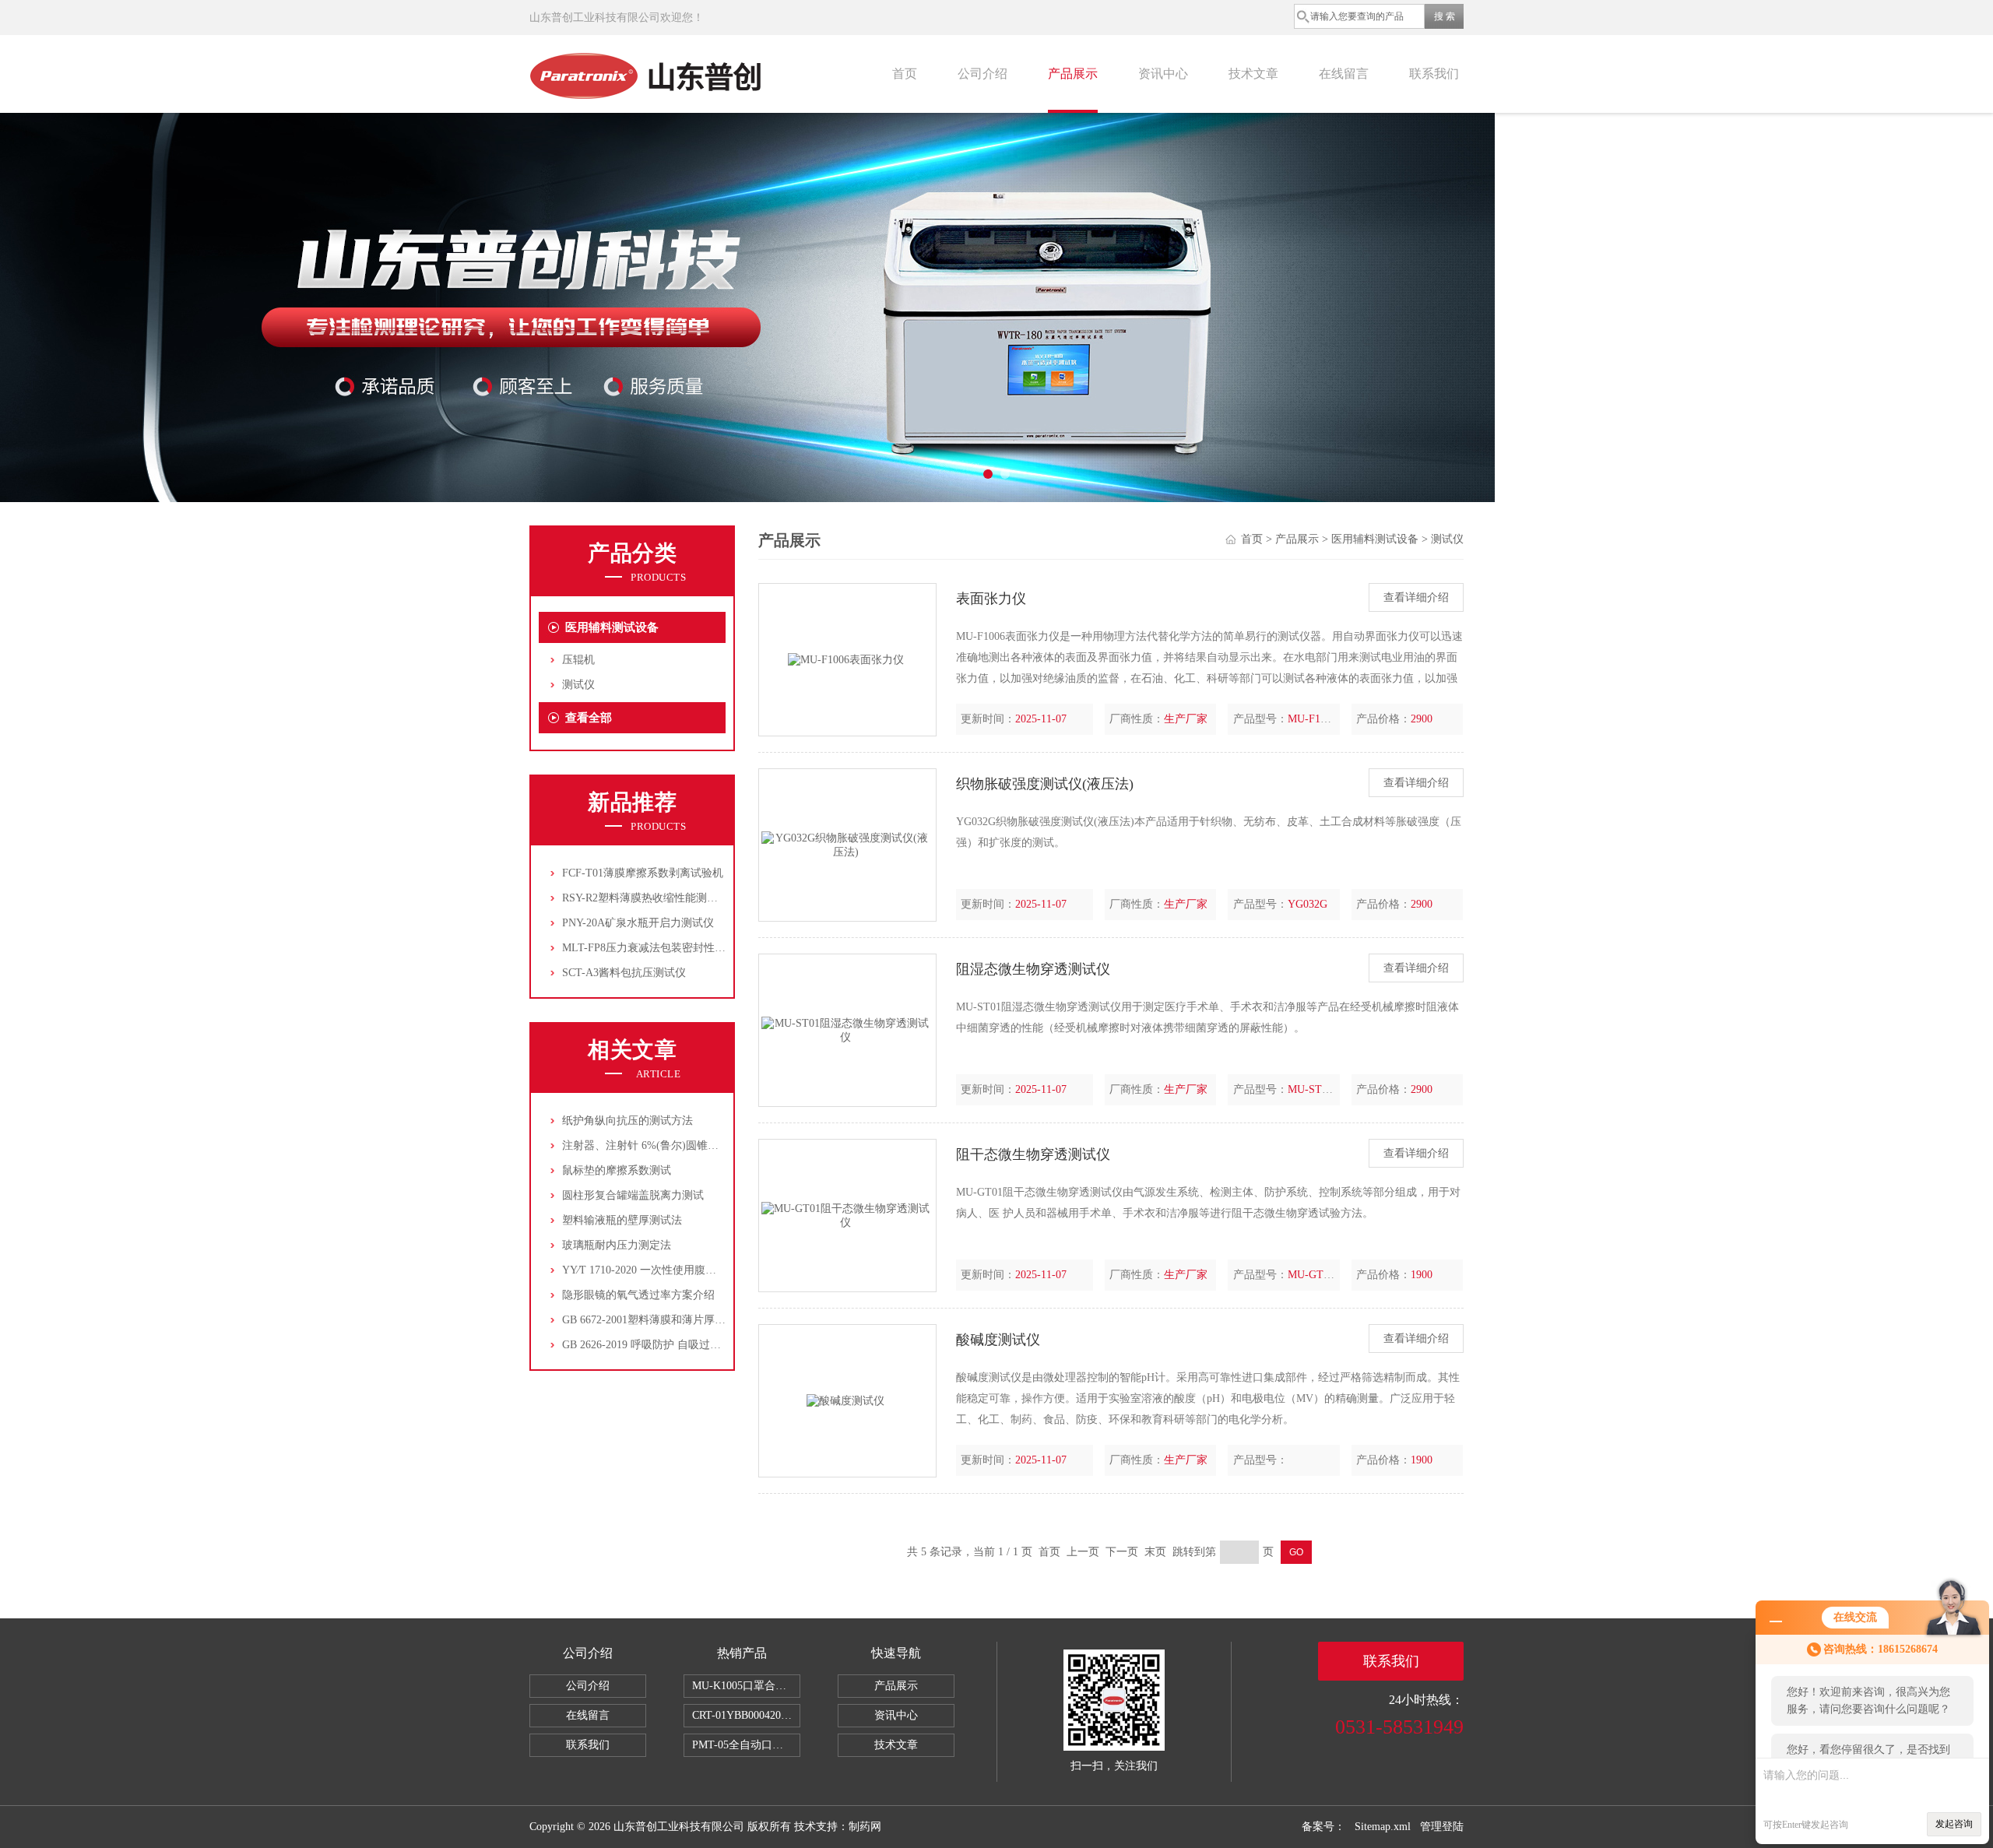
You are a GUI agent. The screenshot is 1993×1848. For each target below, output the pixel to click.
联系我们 (1434, 74)
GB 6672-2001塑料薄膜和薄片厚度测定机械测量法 (682, 1320)
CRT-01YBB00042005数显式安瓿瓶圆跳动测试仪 (746, 1715)
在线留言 (1344, 74)
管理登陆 (1442, 1827)
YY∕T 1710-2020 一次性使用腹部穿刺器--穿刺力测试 (687, 1270)
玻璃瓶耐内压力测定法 (617, 1245)
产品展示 (1073, 74)
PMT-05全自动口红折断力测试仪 (746, 1745)
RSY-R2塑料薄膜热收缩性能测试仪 (645, 898)
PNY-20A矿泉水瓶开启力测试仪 (638, 923)
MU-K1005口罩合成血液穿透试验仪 (746, 1686)
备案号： (1323, 1827)
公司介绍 (982, 74)
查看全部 (589, 718)
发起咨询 (1954, 1824)
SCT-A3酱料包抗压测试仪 (624, 973)
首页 (905, 74)
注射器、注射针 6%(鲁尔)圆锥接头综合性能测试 (678, 1145)
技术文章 (1253, 74)
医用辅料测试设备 (612, 627)
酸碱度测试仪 (998, 1340)
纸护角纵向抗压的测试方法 (627, 1121)
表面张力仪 (991, 599)
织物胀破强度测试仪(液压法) (1045, 784)
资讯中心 (1163, 74)
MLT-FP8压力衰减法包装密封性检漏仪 (655, 948)
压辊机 (578, 660)
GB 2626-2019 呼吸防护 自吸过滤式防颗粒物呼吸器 (685, 1345)
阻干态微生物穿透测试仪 (1033, 1154)
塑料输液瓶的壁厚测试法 (622, 1220)
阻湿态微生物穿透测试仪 (1033, 969)
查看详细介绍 (1416, 597)
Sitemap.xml (1383, 1827)
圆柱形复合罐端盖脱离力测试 (633, 1195)
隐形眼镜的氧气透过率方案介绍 (638, 1295)
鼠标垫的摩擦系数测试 (617, 1170)
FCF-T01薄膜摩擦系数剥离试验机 (643, 873)
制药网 (865, 1827)
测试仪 (578, 685)
